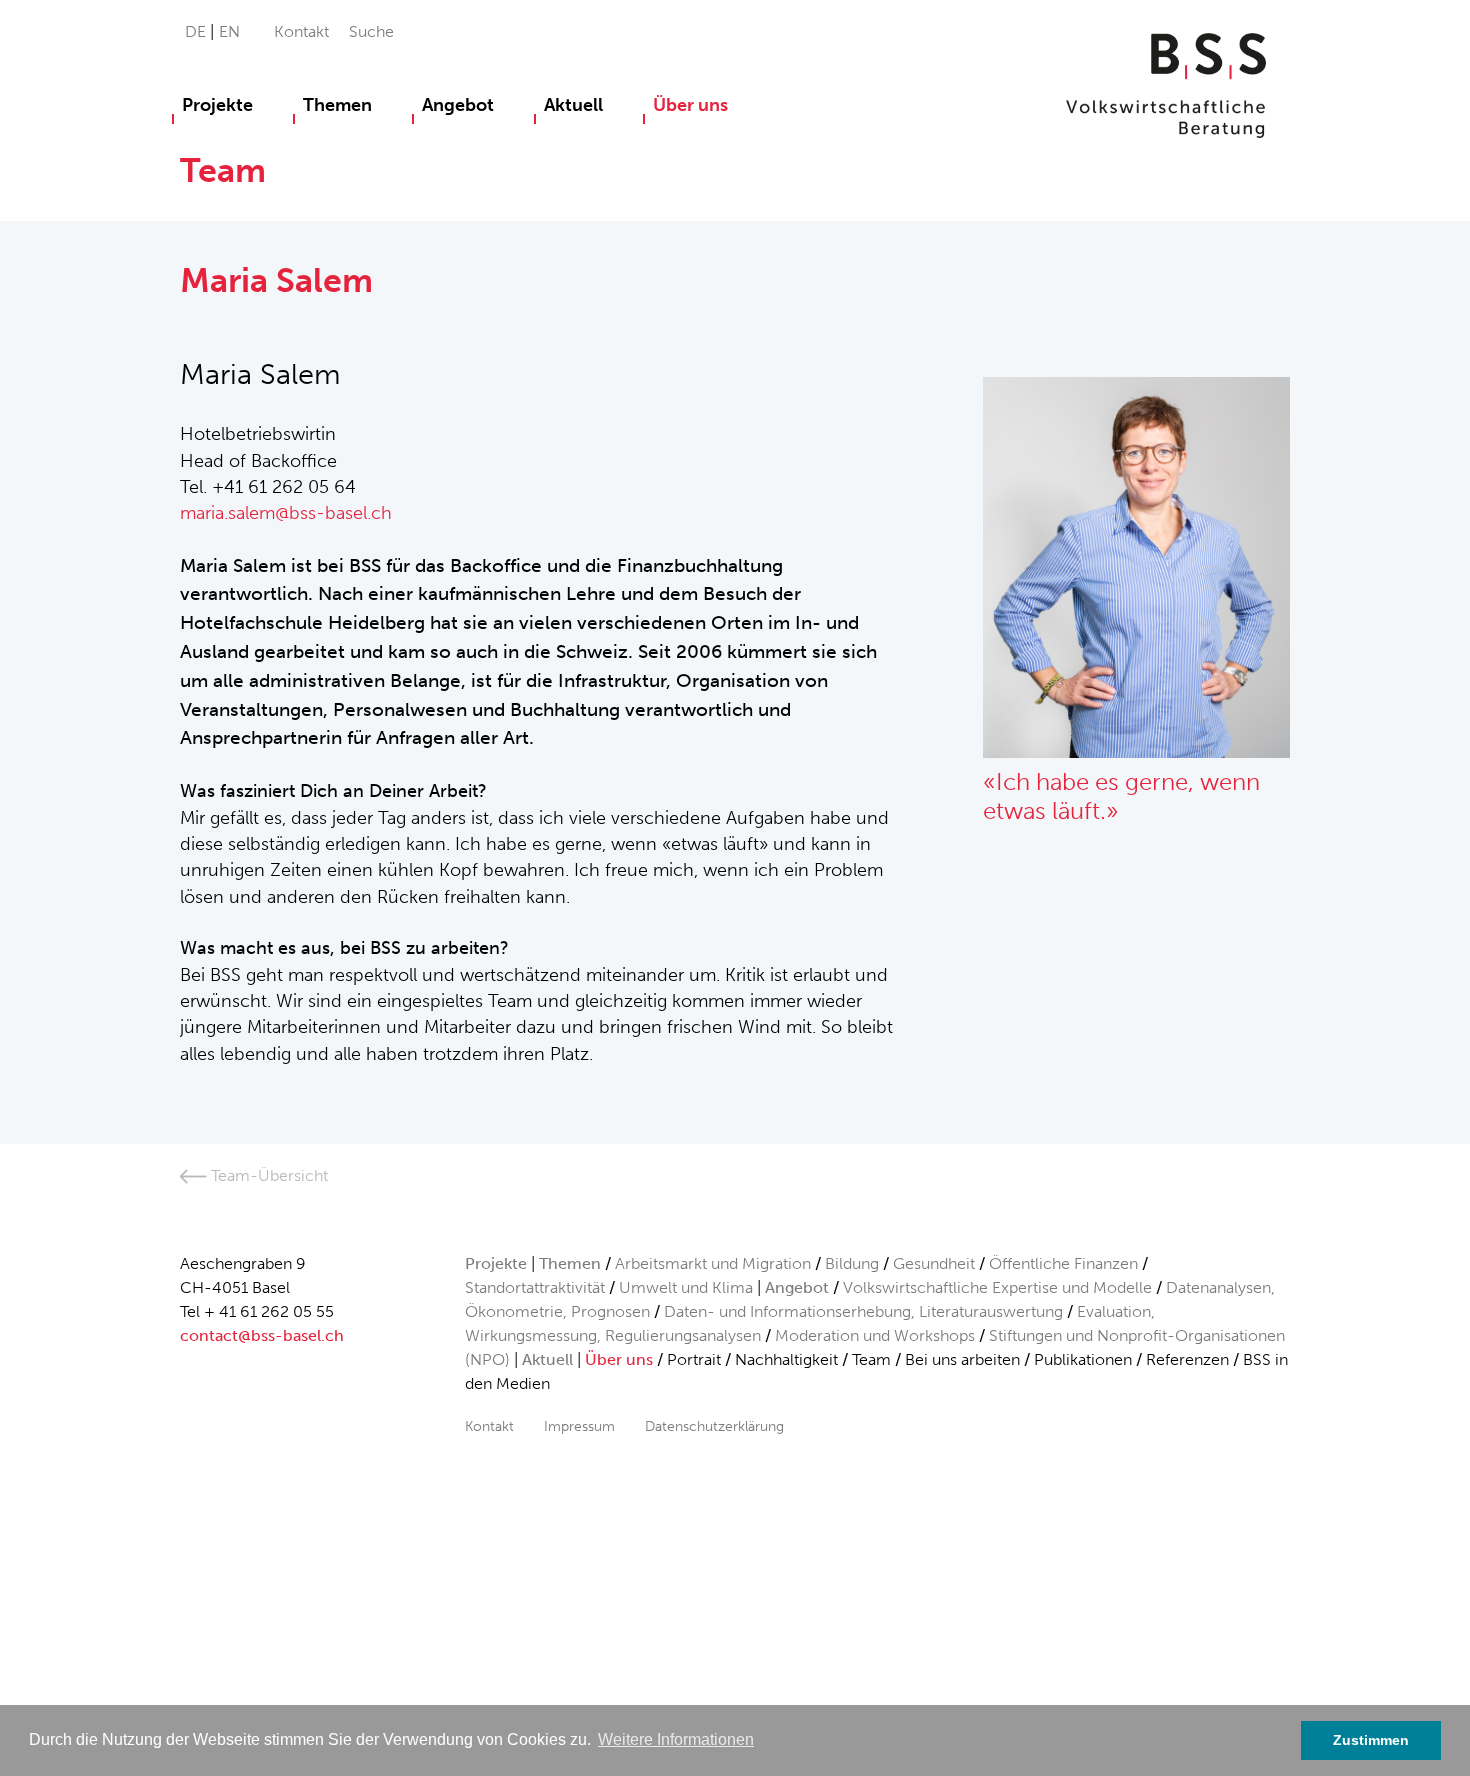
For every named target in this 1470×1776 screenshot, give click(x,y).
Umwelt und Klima (686, 1287)
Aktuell (573, 105)
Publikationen (1083, 1359)
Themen (337, 105)
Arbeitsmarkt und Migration (713, 1263)
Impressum (579, 1426)
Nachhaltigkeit (786, 1359)
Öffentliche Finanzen (1063, 1263)
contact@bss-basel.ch (262, 1335)
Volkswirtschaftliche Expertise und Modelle (997, 1287)
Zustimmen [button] (1371, 1740)
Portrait (694, 1359)
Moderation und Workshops (875, 1335)
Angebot (458, 105)
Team (871, 1359)
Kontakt (301, 31)
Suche (371, 31)
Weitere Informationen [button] (676, 1739)
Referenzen (1187, 1359)
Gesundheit (934, 1263)
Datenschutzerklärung (714, 1426)
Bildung (852, 1263)
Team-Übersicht (267, 1175)
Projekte (217, 105)
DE (197, 31)
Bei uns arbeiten (962, 1359)
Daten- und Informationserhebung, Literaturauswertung (865, 1311)
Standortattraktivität (535, 1287)
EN (229, 31)
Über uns (690, 105)
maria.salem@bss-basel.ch (286, 513)
